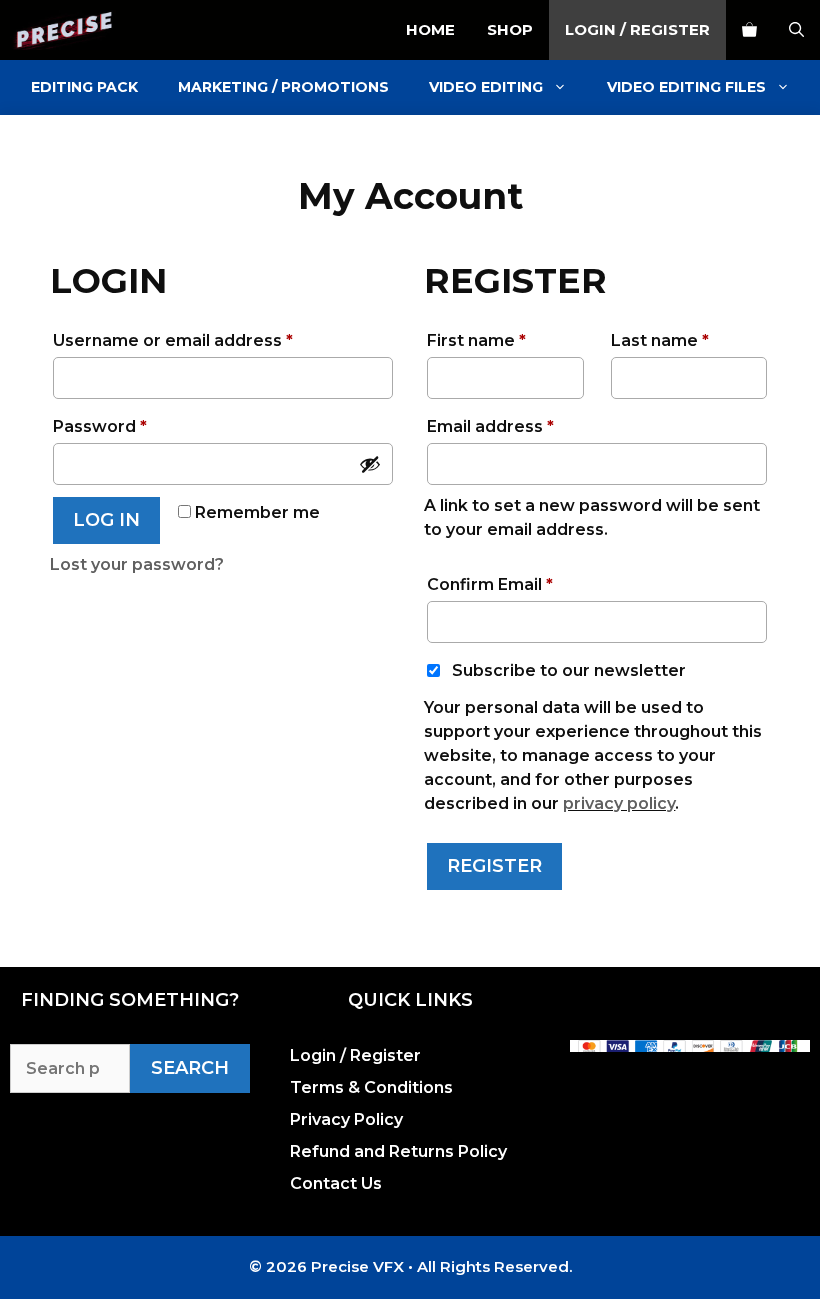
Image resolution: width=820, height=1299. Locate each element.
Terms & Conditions (371, 1087)
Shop (510, 29)
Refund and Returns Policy (398, 1151)
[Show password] (370, 464)
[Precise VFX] (65, 30)
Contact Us (336, 1183)
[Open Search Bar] (796, 30)
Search (190, 1068)
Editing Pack (84, 87)
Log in (106, 520)
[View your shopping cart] (749, 30)
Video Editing (486, 87)
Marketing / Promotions (283, 87)
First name (476, 340)
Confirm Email (490, 584)
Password (137, 423)
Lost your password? (137, 564)
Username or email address (210, 337)
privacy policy (619, 803)
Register (494, 866)
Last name (660, 340)
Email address (528, 423)
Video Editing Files (686, 87)
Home (430, 29)
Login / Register (637, 29)
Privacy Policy (346, 1119)
